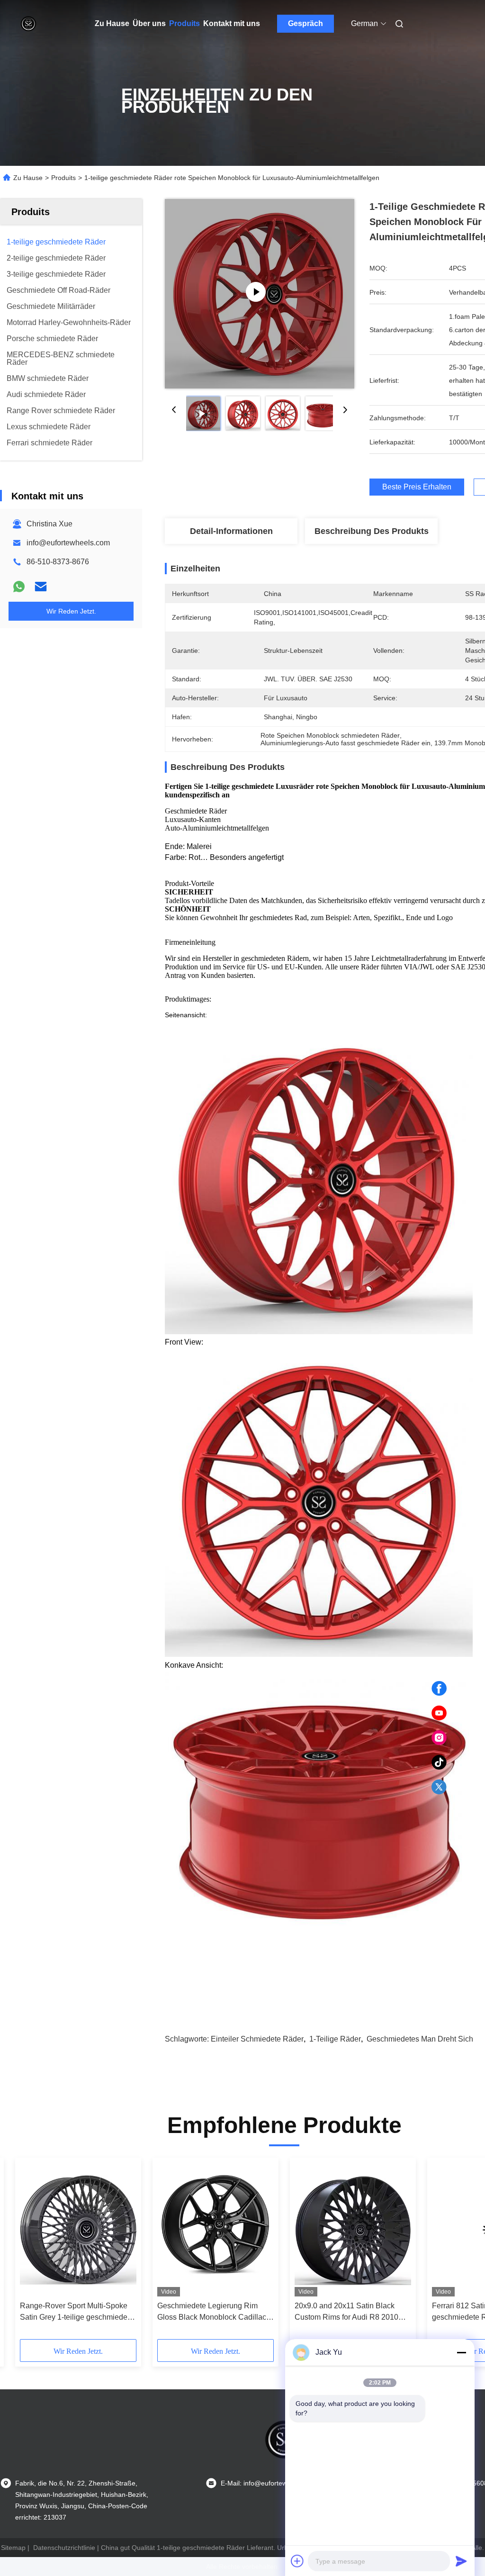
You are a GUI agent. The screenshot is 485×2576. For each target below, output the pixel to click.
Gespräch (305, 23)
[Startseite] (28, 24)
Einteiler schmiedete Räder (257, 2039)
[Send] (461, 2561)
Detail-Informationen (231, 531)
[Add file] (297, 2561)
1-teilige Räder (335, 2039)
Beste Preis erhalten (417, 487)
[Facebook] (439, 1689)
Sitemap (13, 2548)
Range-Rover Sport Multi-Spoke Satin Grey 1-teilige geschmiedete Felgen (77, 2312)
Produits (184, 23)
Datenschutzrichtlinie (64, 2548)
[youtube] (439, 1713)
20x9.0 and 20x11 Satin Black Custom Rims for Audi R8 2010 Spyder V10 (346, 2312)
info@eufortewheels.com (68, 543)
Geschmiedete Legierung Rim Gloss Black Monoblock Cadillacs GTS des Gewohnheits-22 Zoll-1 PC (214, 2312)
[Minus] (461, 2352)
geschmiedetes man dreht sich (420, 2039)
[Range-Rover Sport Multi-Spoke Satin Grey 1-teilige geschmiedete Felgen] (78, 2229)
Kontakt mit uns (232, 23)
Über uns (149, 23)
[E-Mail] (41, 587)
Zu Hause (112, 23)
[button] (63, 2252)
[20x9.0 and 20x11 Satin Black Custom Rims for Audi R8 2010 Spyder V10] (353, 2229)
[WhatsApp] (19, 587)
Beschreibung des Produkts (372, 531)
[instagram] (439, 1738)
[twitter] (439, 1787)
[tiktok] (439, 1763)
